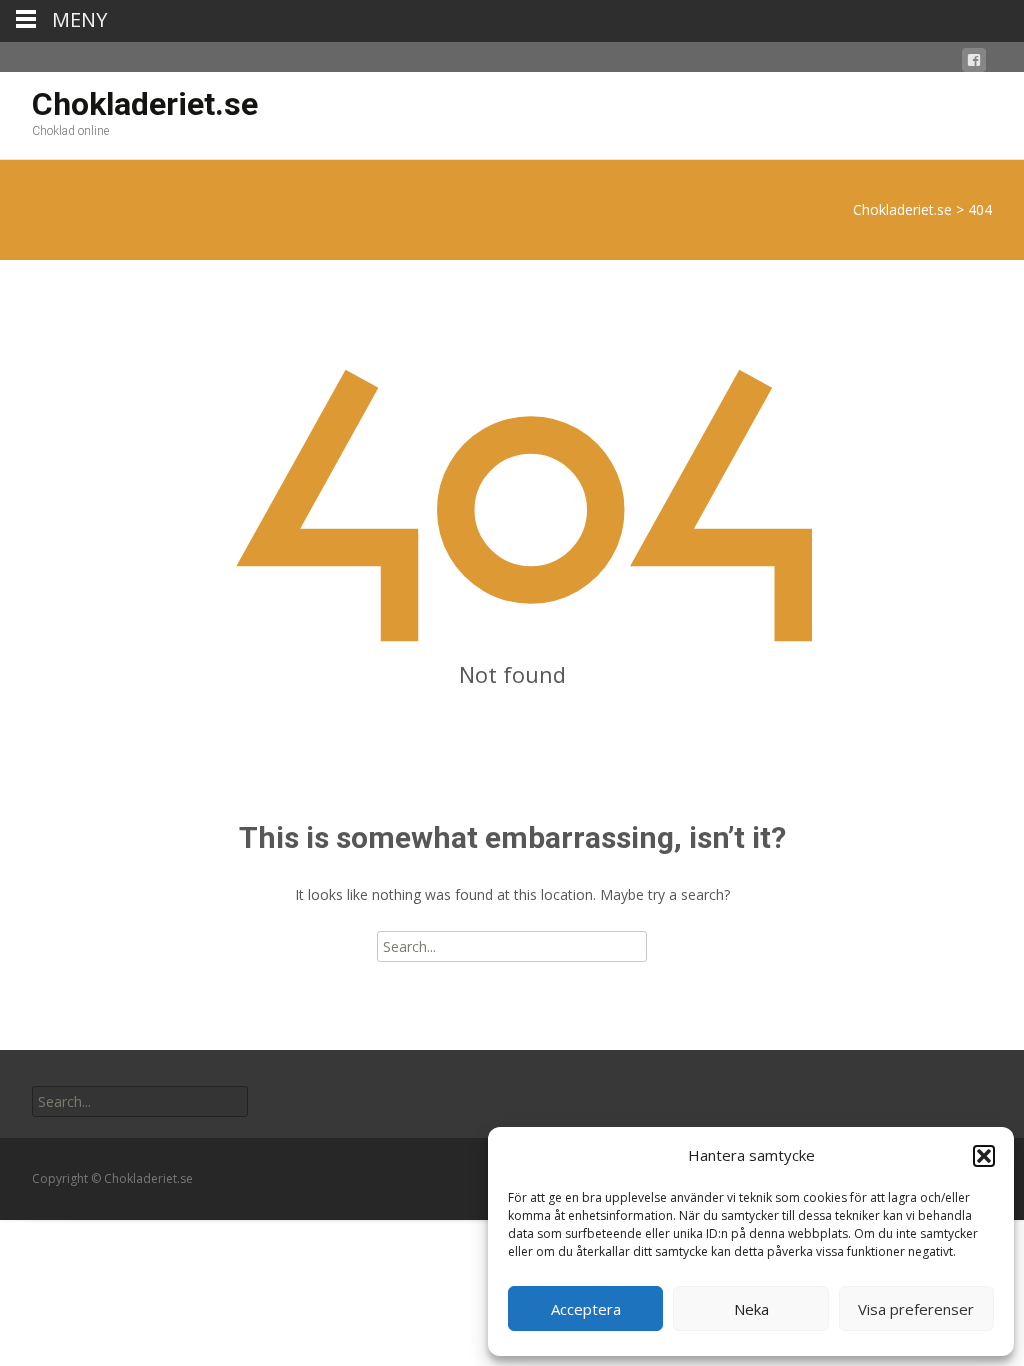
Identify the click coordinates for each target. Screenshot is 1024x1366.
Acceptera (586, 1309)
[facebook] (974, 63)
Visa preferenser (916, 1309)
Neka (751, 1309)
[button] (984, 1156)
